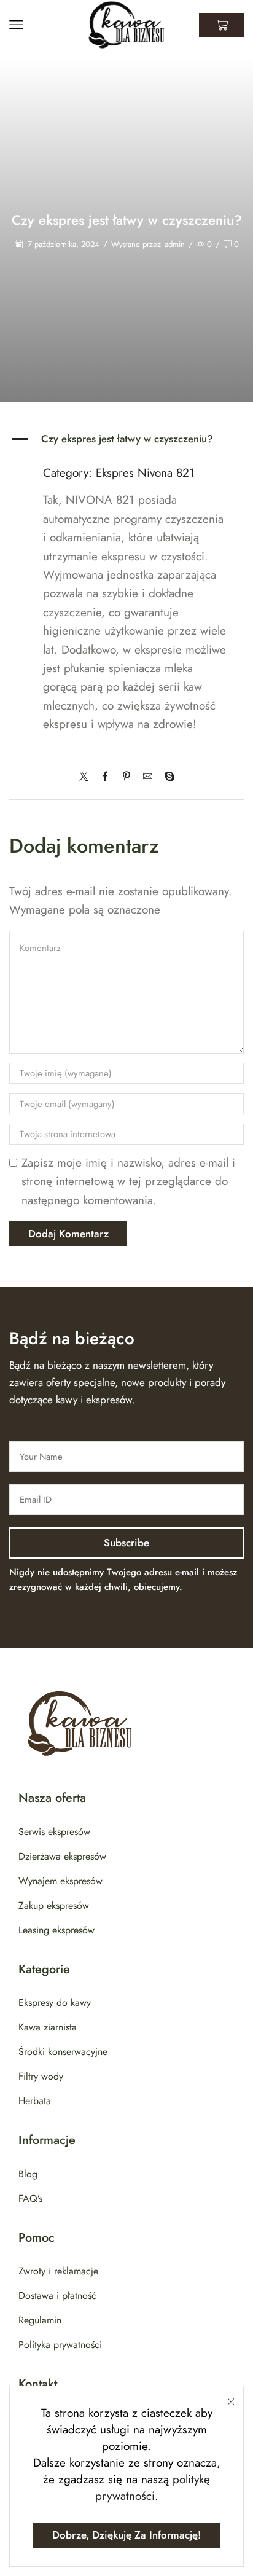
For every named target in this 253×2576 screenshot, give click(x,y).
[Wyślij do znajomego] (148, 777)
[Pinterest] (126, 777)
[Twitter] (87, 777)
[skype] (166, 777)
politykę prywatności (153, 2488)
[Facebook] (105, 777)
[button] (126, 439)
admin (175, 245)
